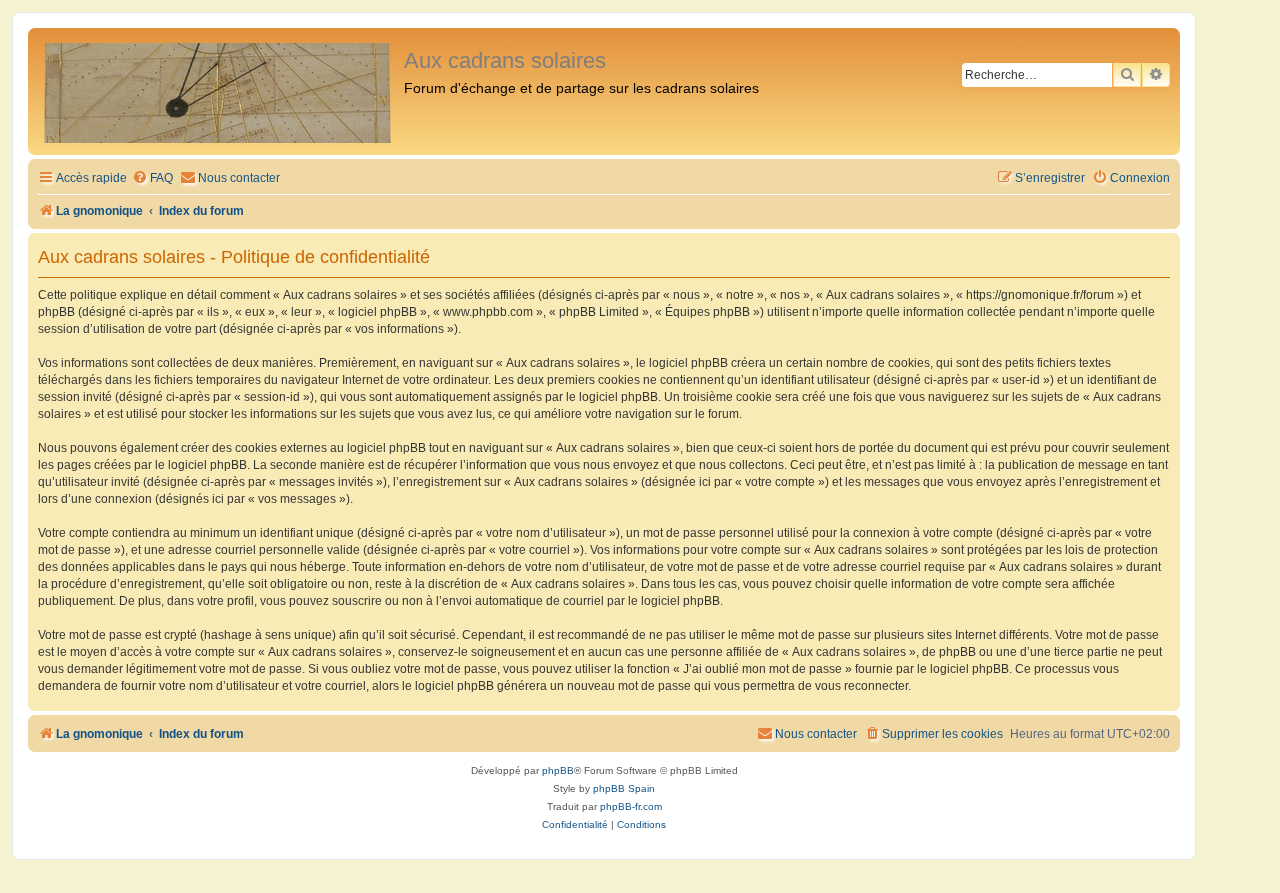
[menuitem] (152, 178)
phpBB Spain (624, 788)
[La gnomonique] (218, 91)
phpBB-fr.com (631, 806)
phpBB (558, 770)
